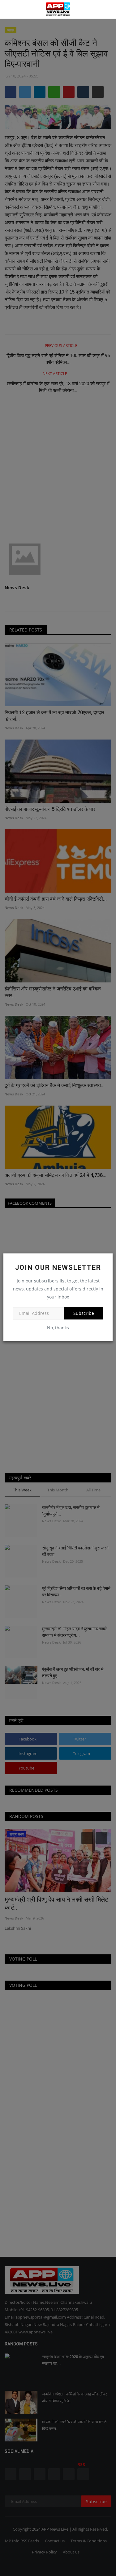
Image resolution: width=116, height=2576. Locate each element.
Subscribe (84, 1313)
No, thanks (58, 1328)
